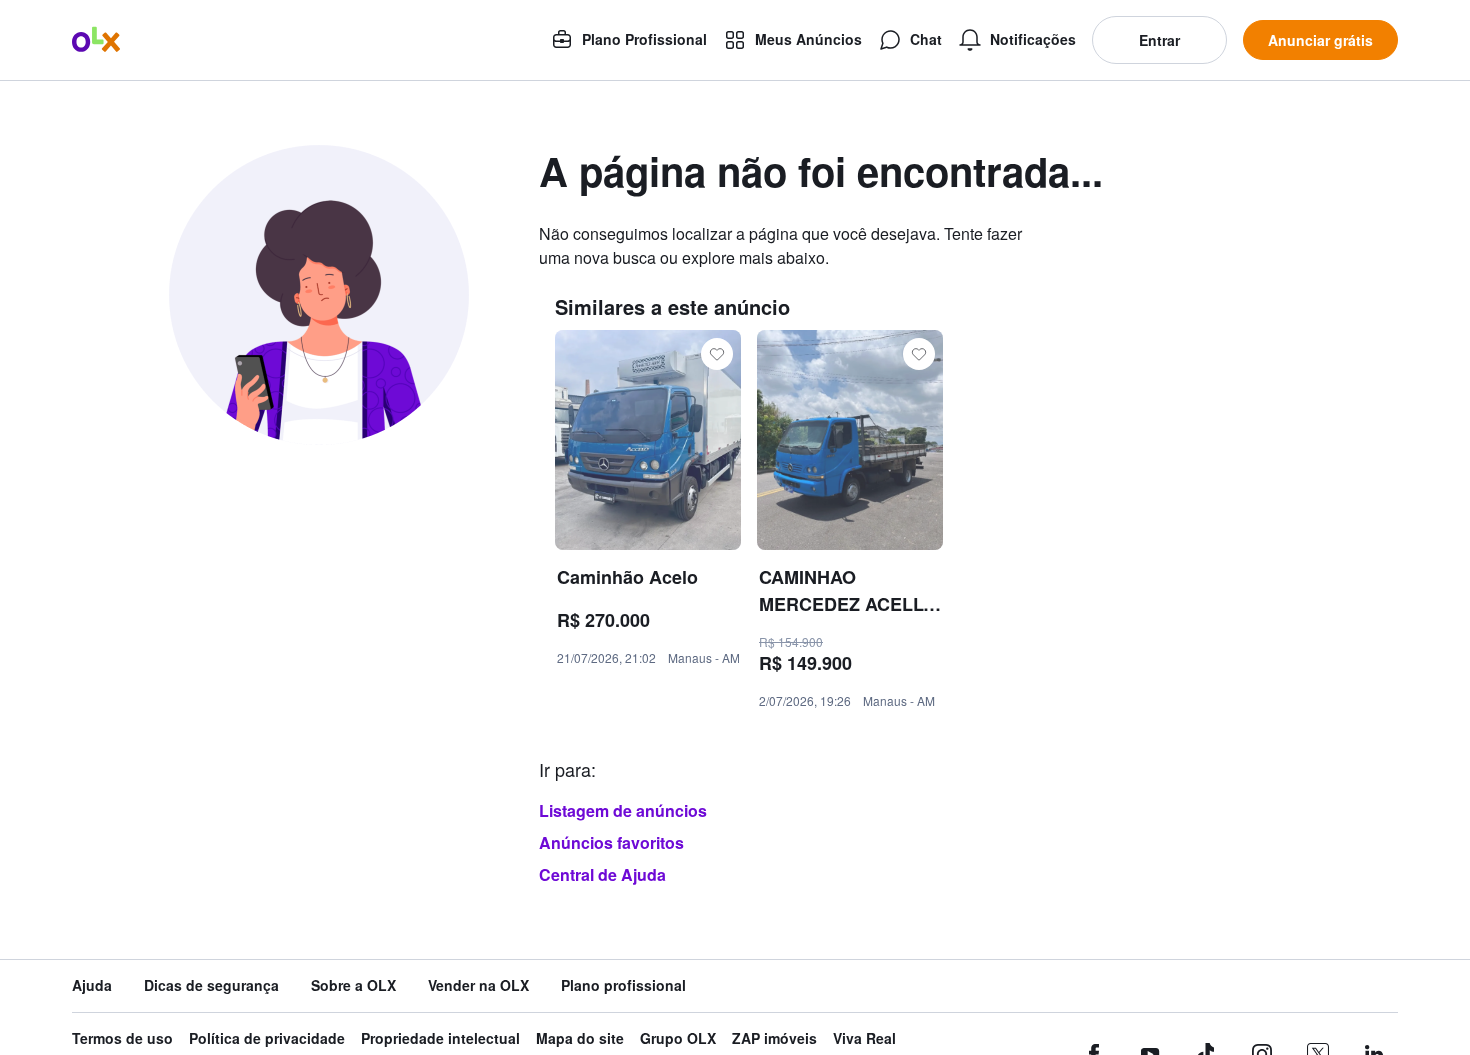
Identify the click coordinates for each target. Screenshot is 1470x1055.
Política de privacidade (267, 1038)
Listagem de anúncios (623, 810)
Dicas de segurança (211, 985)
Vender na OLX (478, 985)
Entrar (1159, 40)
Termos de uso (122, 1038)
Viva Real (864, 1038)
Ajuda (92, 985)
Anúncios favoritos (611, 842)
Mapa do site (580, 1038)
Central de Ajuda (602, 874)
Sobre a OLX (353, 985)
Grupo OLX (678, 1038)
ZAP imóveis (774, 1038)
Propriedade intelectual (440, 1038)
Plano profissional (623, 985)
